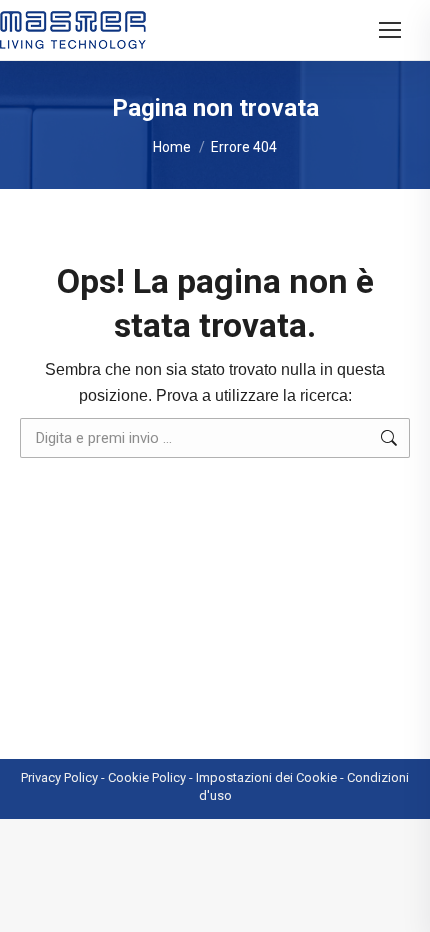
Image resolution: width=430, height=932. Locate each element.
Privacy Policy (59, 777)
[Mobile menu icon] (390, 30)
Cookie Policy (147, 777)
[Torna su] (400, 902)
